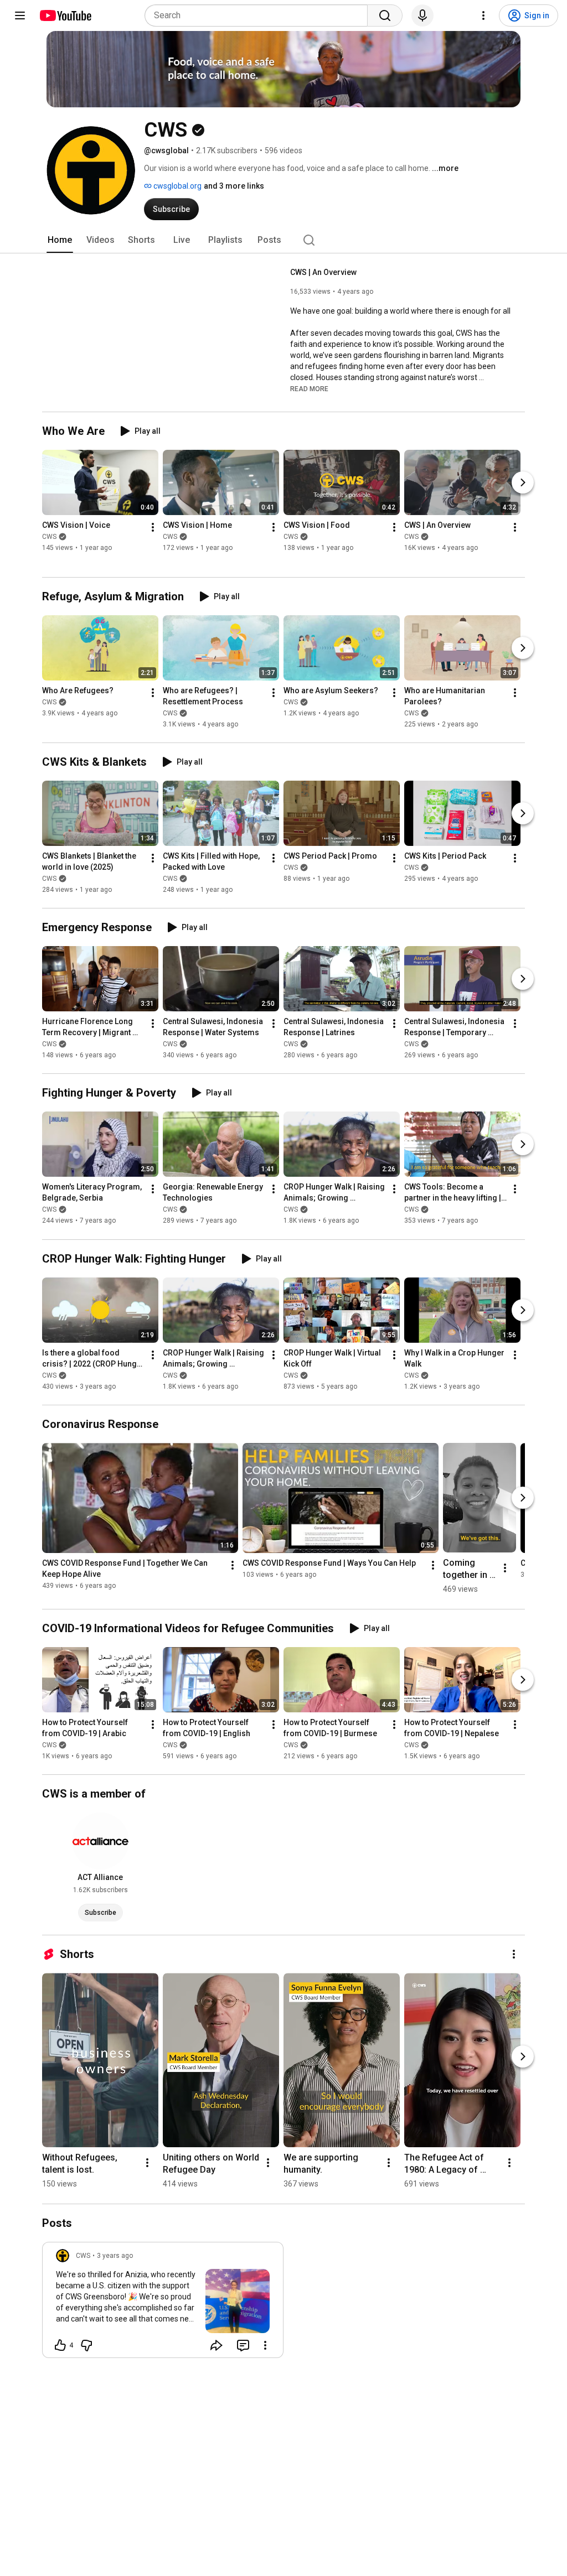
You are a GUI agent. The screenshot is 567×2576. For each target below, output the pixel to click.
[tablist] (283, 240)
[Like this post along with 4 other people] (60, 2345)
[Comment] (243, 2345)
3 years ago (115, 2256)
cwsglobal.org (177, 186)
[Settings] (483, 15)
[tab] (60, 240)
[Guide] (20, 15)
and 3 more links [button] (234, 186)
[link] (163, 2303)
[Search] (385, 15)
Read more (309, 389)
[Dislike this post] (86, 2345)
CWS (49, 537)
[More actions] (153, 527)
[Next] (523, 482)
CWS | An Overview (323, 272)
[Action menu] (265, 2345)
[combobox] (259, 15)
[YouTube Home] (65, 15)
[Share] (217, 2345)
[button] (309, 388)
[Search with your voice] (422, 15)
